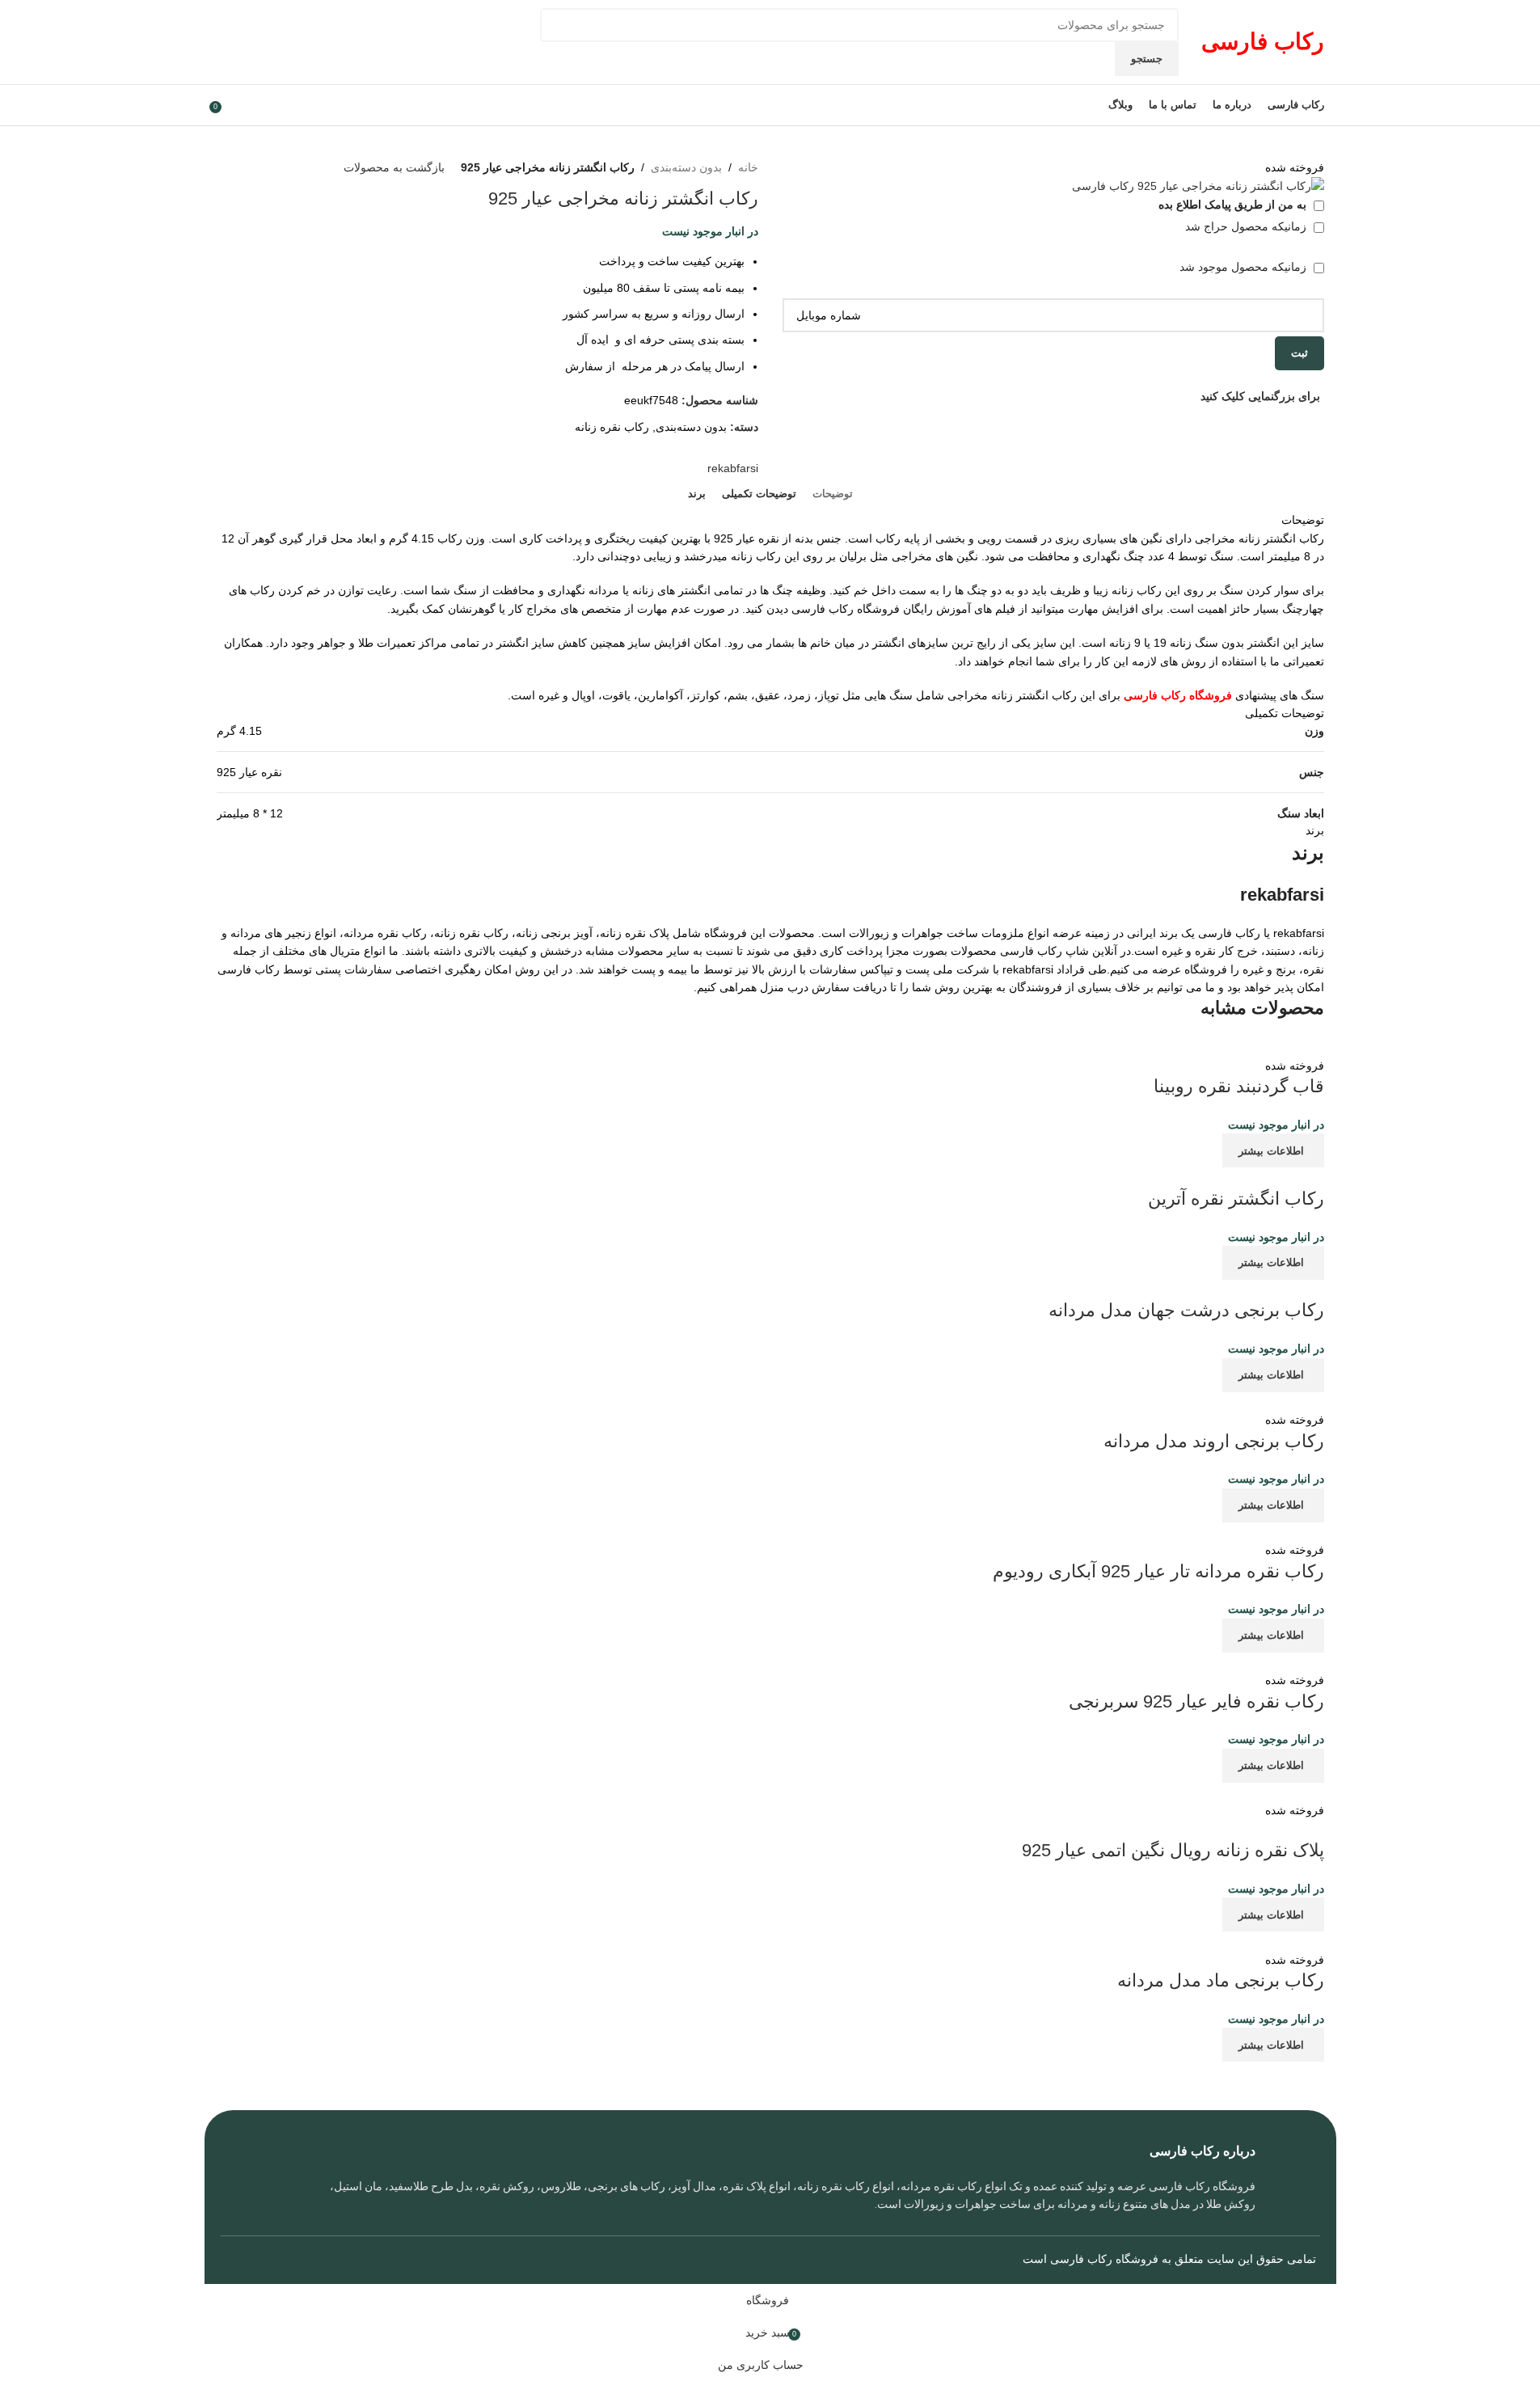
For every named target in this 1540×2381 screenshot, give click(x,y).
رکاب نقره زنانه (612, 427)
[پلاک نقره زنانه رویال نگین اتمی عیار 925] (1221, 1792)
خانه (748, 167)
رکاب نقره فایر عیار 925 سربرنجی (1196, 1701)
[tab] (833, 494)
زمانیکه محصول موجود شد (1245, 267)
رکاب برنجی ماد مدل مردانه (1221, 1980)
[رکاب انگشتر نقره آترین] (1188, 1176)
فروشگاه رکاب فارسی (1104, 2259)
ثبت (1300, 353)
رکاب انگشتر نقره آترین (1236, 1199)
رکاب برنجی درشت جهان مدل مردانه (1186, 1310)
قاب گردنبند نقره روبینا (1239, 1086)
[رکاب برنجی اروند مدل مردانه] (1219, 1401)
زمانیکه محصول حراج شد (1247, 226)
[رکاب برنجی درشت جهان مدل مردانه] (1162, 1289)
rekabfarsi (733, 468)
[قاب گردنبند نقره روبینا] (1147, 1046)
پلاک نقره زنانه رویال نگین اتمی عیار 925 (1173, 1850)
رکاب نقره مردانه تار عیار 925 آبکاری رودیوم (1158, 1571)
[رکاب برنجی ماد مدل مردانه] (1119, 1940)
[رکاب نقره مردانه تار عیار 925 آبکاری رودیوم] (1211, 1531)
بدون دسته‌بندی (686, 167)
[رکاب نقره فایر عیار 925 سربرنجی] (1139, 1661)
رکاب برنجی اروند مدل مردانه (1214, 1441)
